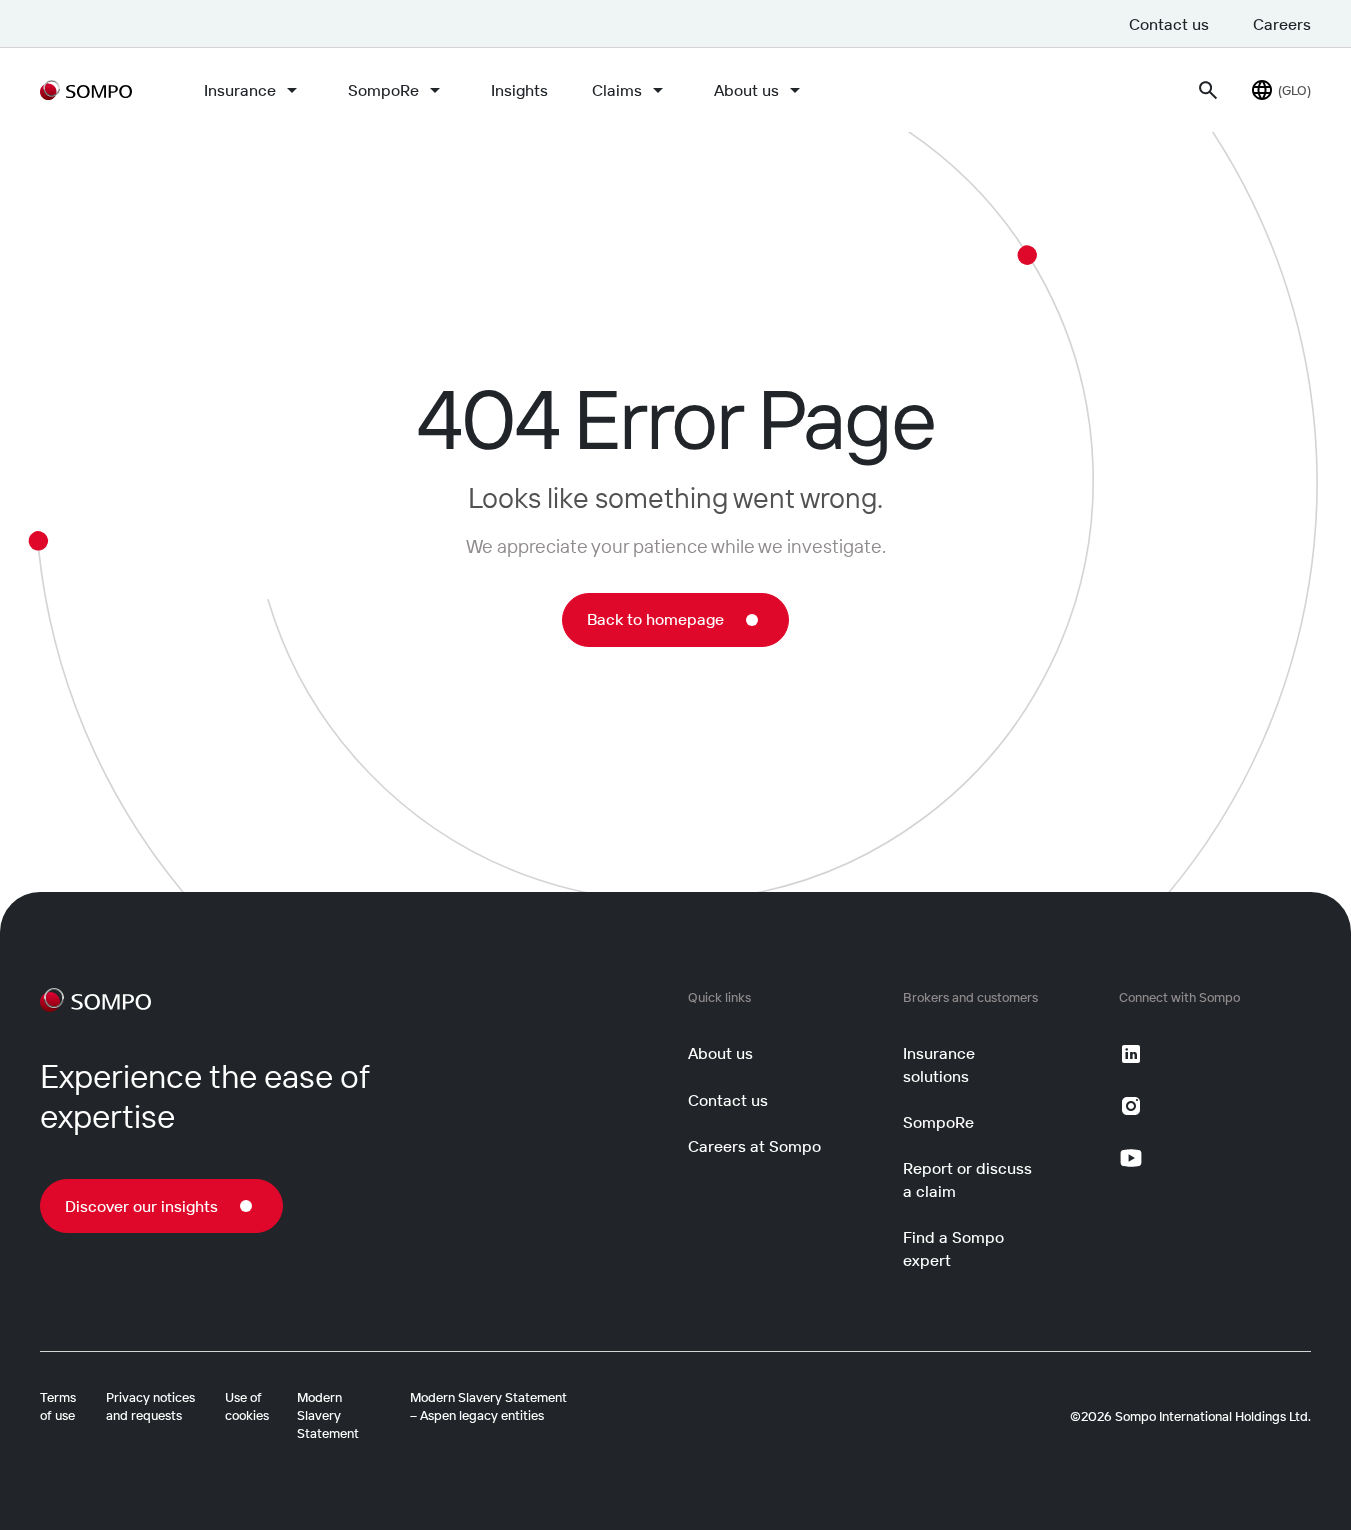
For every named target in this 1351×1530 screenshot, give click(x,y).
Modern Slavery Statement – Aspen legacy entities (488, 1406)
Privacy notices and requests (150, 1406)
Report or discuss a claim (967, 1179)
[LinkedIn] (1131, 1054)
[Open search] (1208, 90)
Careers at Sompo (754, 1146)
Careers (1282, 24)
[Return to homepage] (86, 90)
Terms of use (58, 1406)
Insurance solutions (939, 1064)
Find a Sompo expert (953, 1248)
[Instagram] (1131, 1106)
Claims (617, 90)
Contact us (1169, 24)
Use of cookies (247, 1406)
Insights (519, 90)
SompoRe (383, 90)
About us (746, 90)
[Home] (95, 1000)
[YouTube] (1131, 1158)
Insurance (240, 90)
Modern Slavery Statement (328, 1415)
